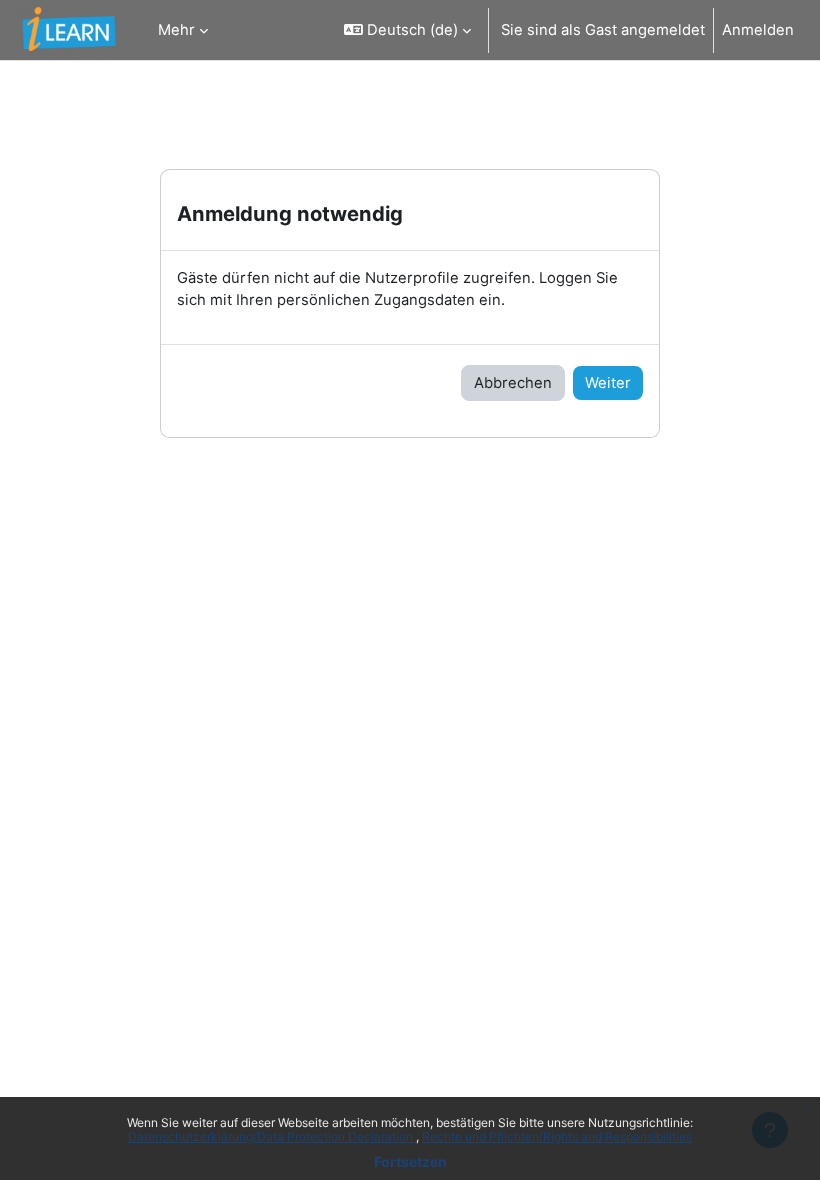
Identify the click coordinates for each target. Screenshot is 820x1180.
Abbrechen (513, 383)
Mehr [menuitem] (176, 30)
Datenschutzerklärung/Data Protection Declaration (272, 1136)
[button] (407, 30)
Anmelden (758, 30)
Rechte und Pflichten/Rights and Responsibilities (557, 1136)
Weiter (608, 383)
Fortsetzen (410, 1161)
